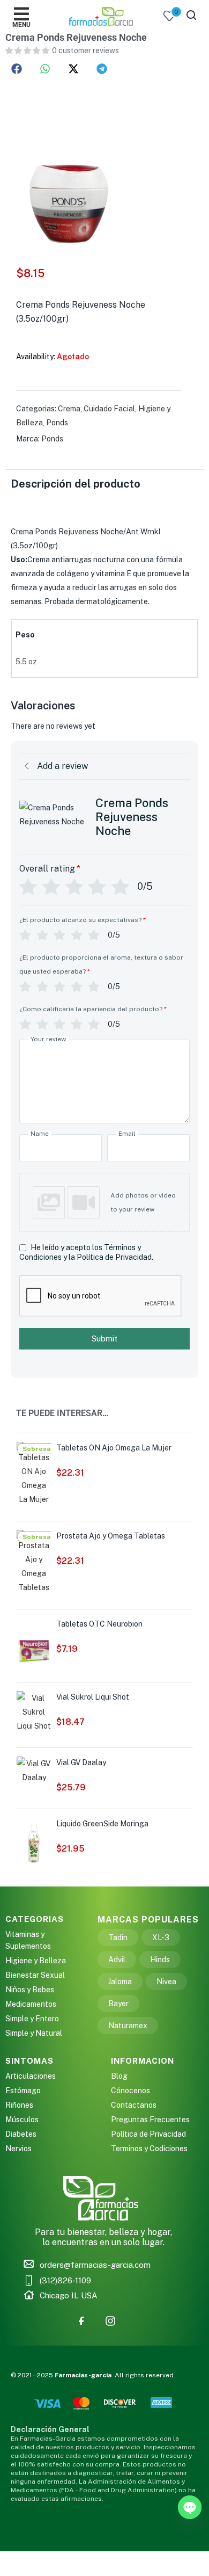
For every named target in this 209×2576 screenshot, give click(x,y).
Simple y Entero (32, 2019)
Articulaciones (31, 2076)
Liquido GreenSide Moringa (102, 1824)
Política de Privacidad (148, 2134)
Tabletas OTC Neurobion (99, 1624)
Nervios (18, 2149)
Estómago (23, 2091)
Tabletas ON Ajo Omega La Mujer (114, 1448)
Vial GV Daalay (81, 1762)
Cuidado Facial (109, 409)
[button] (17, 69)
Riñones (19, 2105)
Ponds (57, 423)
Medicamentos (31, 2004)
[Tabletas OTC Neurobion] (34, 1642)
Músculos (22, 2120)
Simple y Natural (34, 2033)
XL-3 (161, 1938)
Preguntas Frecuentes (150, 2120)
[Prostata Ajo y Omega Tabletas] (34, 1562)
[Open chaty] (190, 2507)
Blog (119, 2076)
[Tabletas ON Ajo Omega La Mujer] (34, 1474)
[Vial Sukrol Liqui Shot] (34, 1711)
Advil (117, 1960)
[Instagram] (110, 2321)
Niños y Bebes (30, 1990)
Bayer (118, 2004)
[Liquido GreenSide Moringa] (34, 1841)
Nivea (166, 1982)
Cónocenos (130, 2091)
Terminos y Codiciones (149, 2149)
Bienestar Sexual (35, 1975)
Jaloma (120, 1982)
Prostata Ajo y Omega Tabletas (111, 1536)
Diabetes (21, 2134)
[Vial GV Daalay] (34, 1769)
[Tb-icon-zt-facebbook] (81, 2321)
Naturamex (128, 2026)
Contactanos (134, 2105)
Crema (69, 409)
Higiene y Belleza (36, 1961)
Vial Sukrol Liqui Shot (93, 1697)
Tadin (118, 1938)
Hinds (160, 1960)
